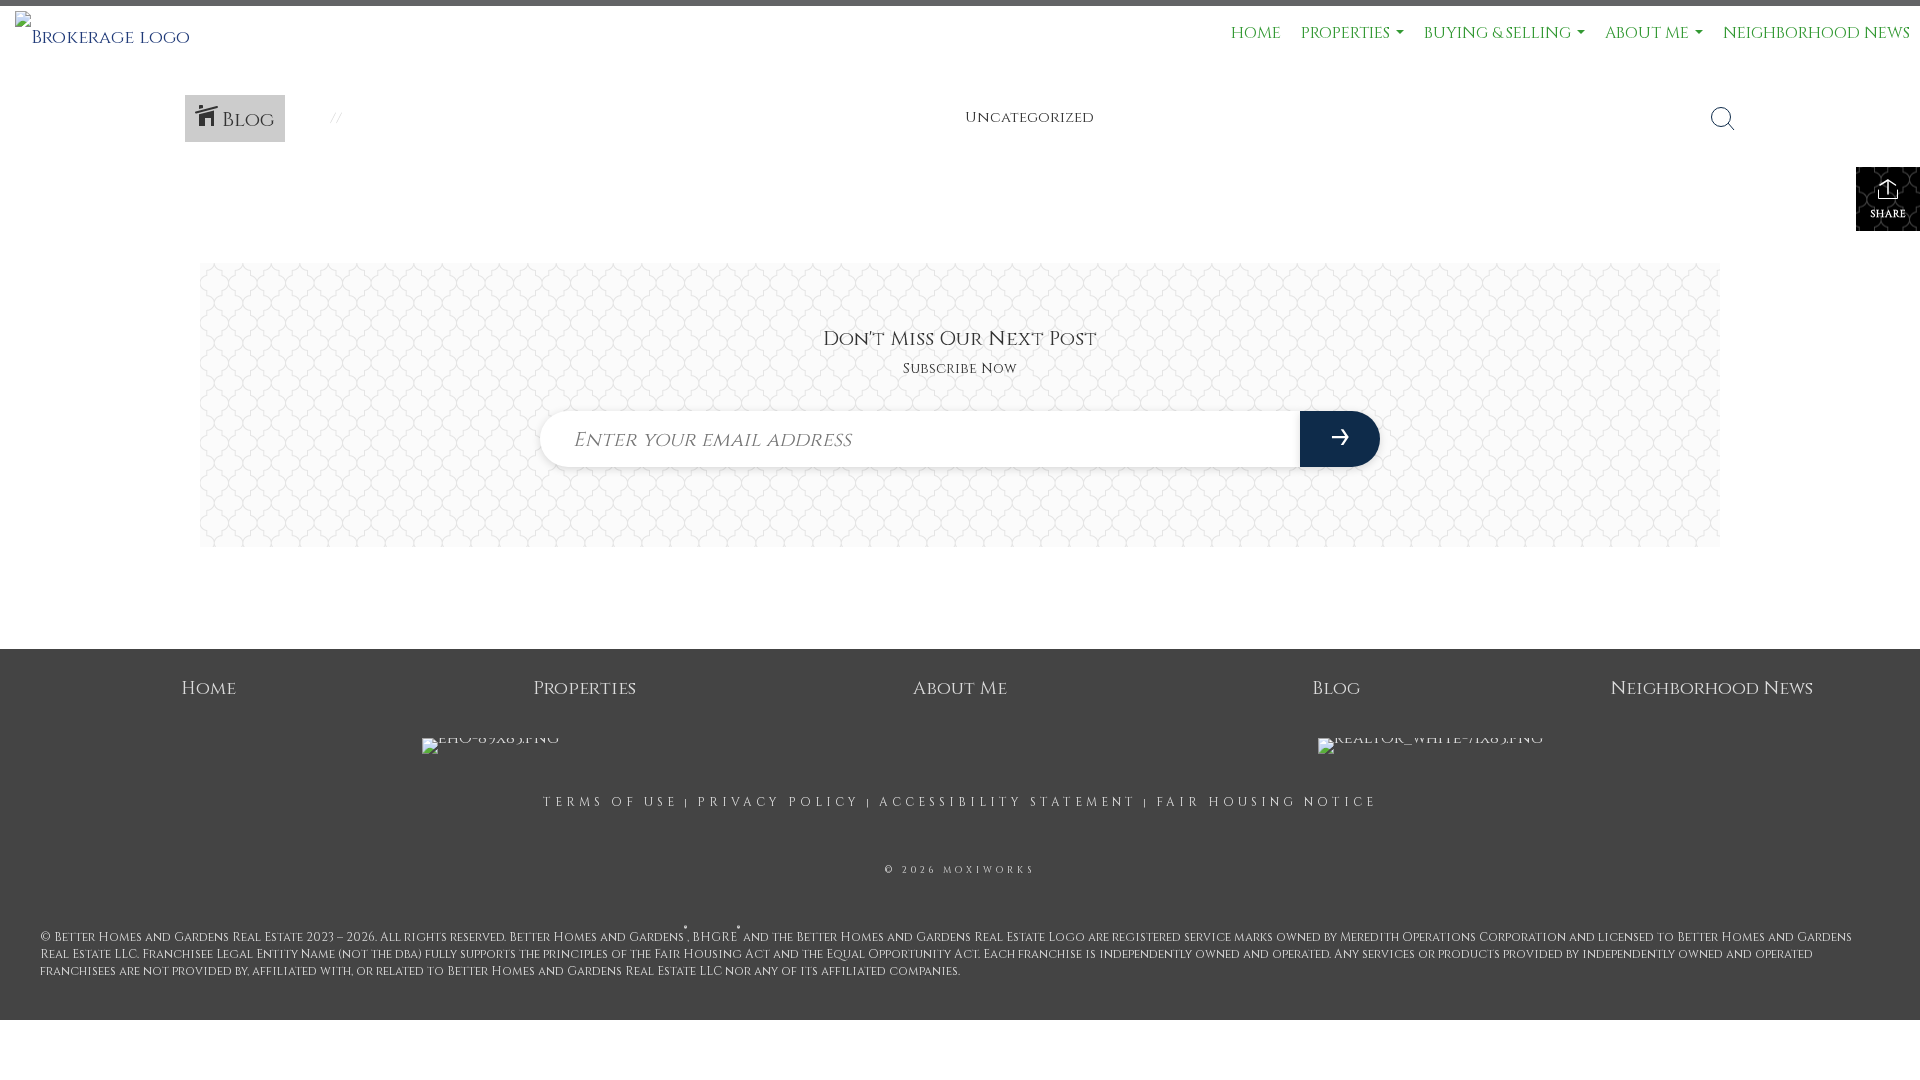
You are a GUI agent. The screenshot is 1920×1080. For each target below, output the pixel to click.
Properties (1355, 41)
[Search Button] (1723, 119)
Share (1888, 214)
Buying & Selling (1507, 41)
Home (1256, 33)
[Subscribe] (1340, 439)
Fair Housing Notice (1266, 802)
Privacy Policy (778, 802)
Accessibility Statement (1008, 802)
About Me (1656, 41)
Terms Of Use (610, 802)
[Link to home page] (112, 33)
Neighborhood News (1816, 33)
